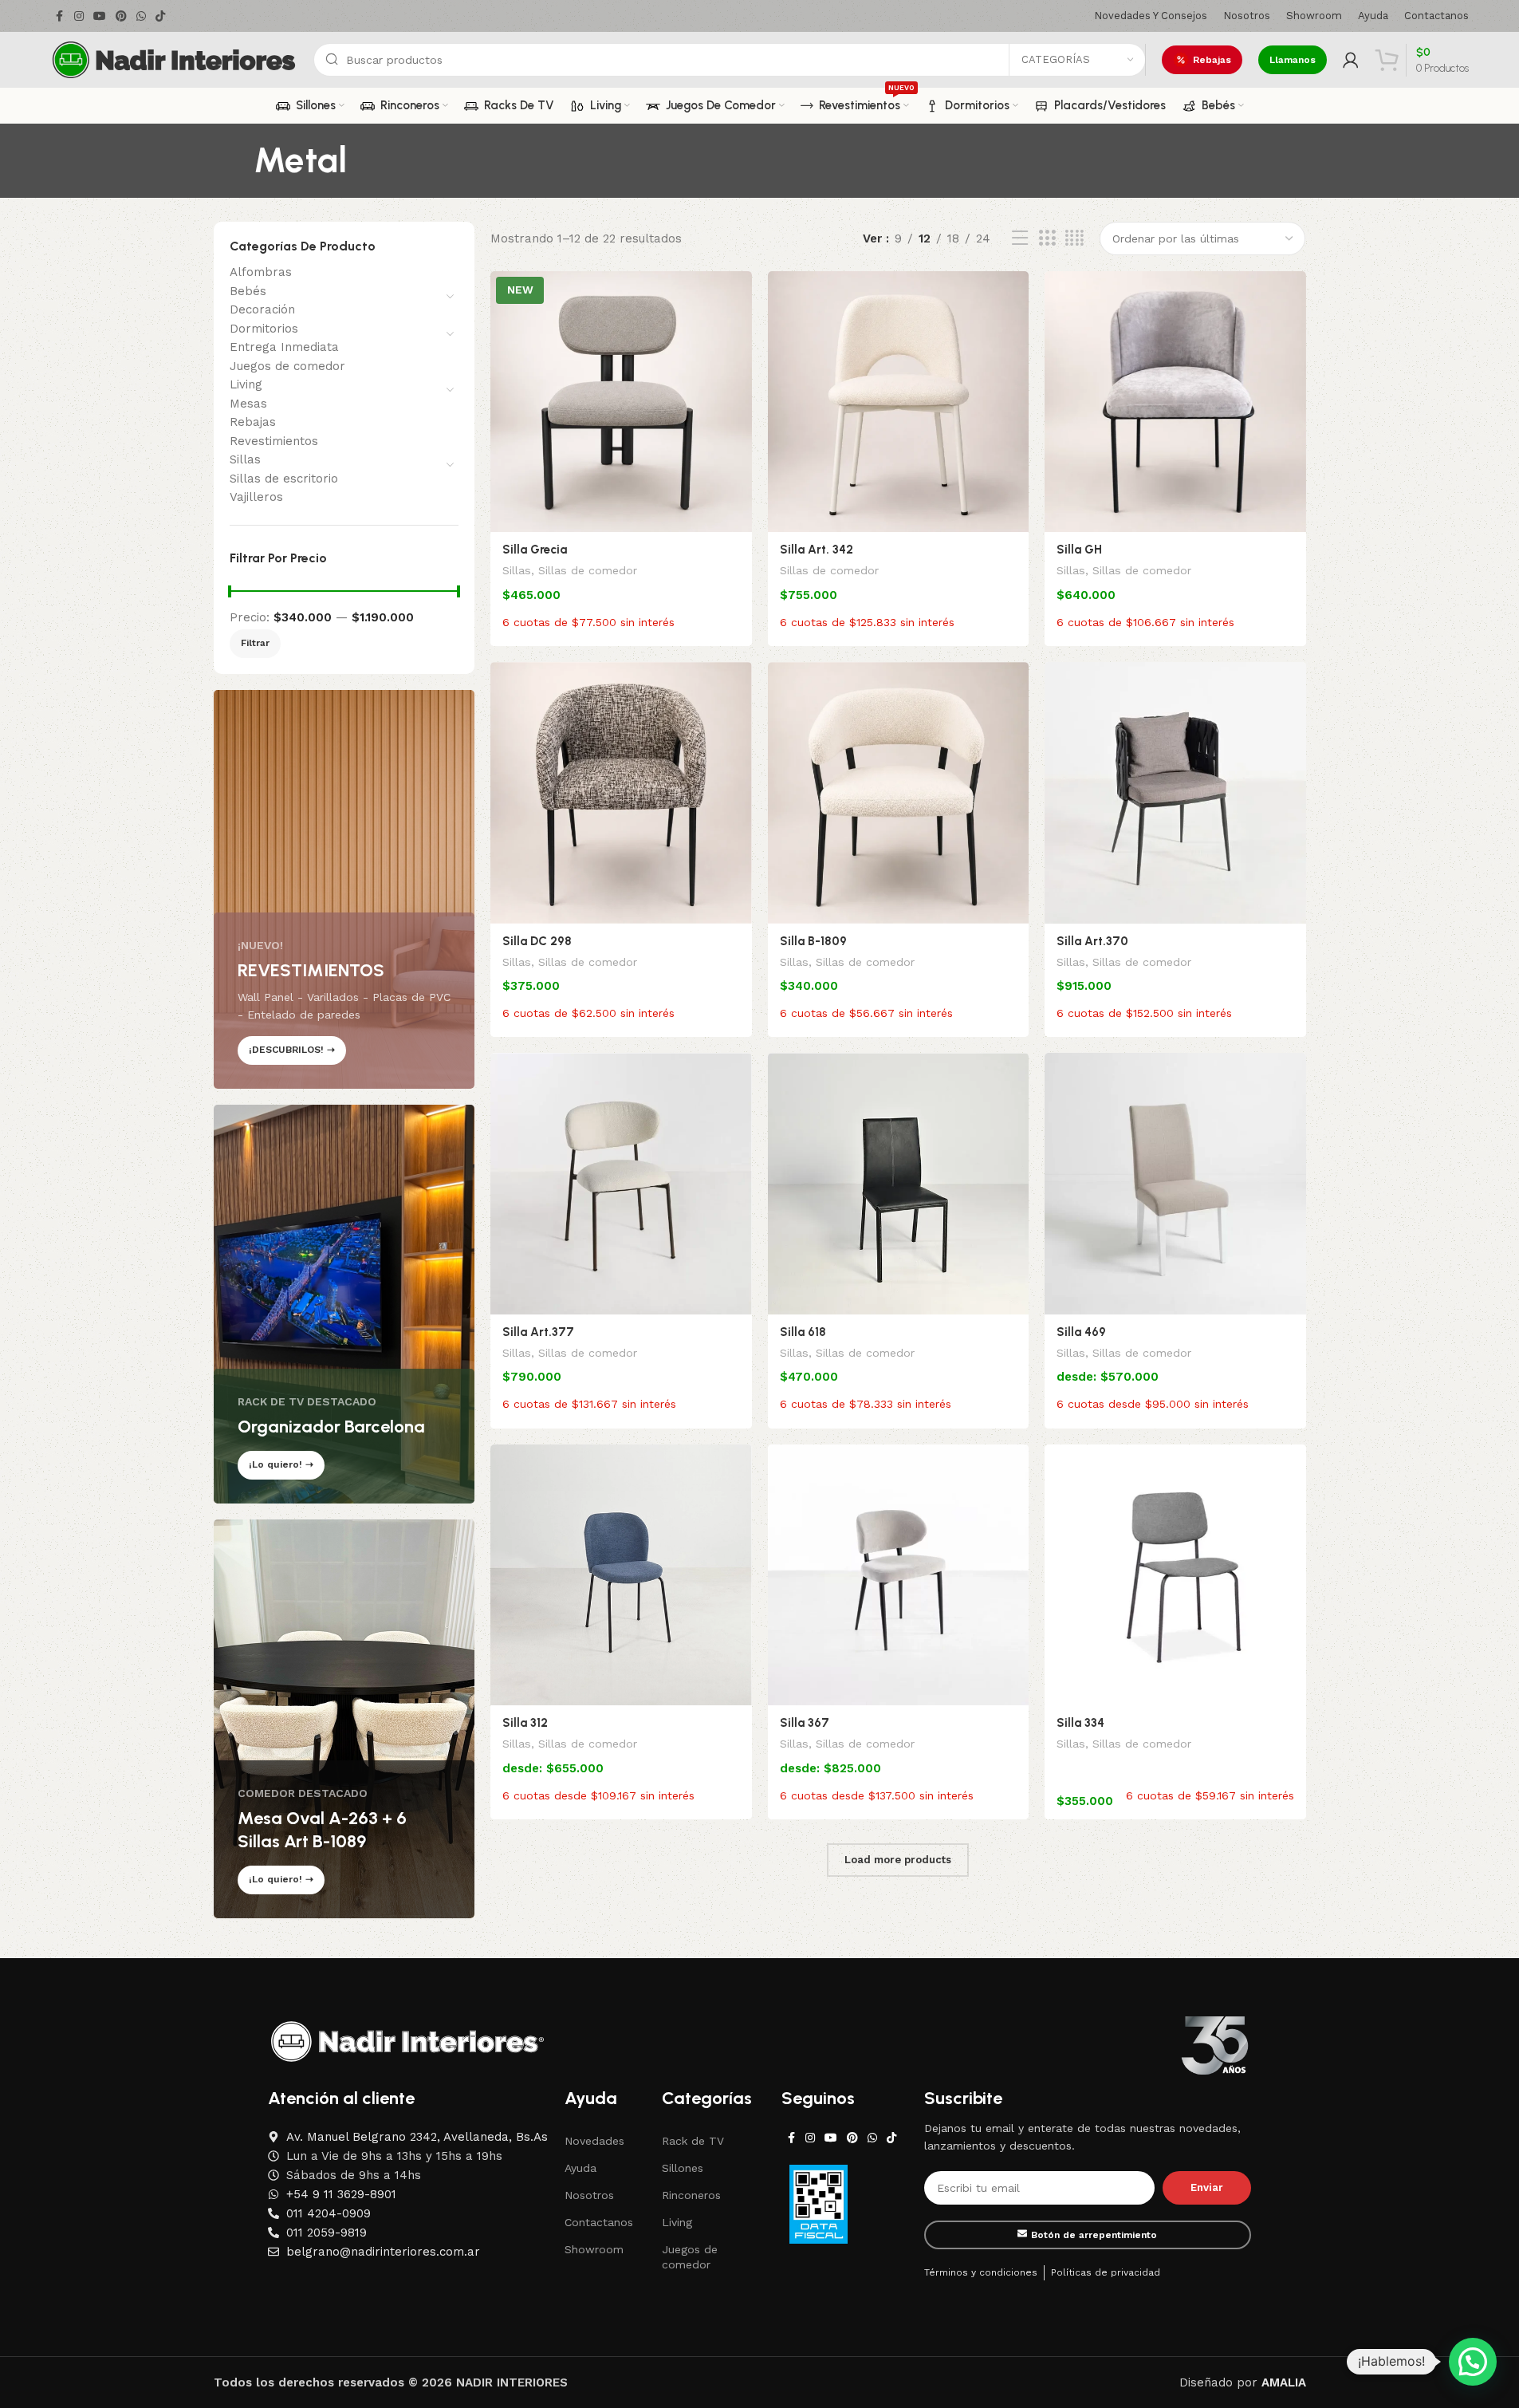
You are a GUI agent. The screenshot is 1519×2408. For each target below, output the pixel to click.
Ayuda (580, 2168)
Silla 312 (525, 1723)
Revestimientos (274, 441)
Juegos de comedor (287, 366)
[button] (1473, 2362)
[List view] (1020, 238)
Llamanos (1293, 60)
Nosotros (589, 2195)
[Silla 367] (899, 1575)
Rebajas (1212, 60)
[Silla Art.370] (1175, 793)
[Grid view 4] (1074, 238)
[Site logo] (174, 59)
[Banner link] (344, 889)
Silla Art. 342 (817, 550)
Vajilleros (256, 497)
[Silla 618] (899, 1184)
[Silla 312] (621, 1575)
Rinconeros (691, 2195)
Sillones (683, 2168)
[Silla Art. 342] (899, 402)
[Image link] (407, 2040)
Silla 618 (803, 1332)
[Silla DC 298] (621, 793)
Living (246, 384)
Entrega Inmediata (284, 347)
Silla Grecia (535, 550)
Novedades (594, 2141)
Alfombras (261, 272)
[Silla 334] (1175, 1575)
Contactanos (599, 2222)
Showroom (594, 2249)
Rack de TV (693, 2141)
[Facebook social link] (60, 16)
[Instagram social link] (79, 16)
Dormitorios (264, 329)
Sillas (245, 459)
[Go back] (234, 160)
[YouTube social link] (100, 16)
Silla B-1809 (813, 941)
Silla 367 (805, 1723)
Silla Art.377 (538, 1332)
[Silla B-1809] (899, 793)
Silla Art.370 (1092, 941)
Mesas (248, 404)
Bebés (248, 291)
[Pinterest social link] (121, 16)
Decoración (262, 309)
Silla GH (1079, 550)
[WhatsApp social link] (141, 16)
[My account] (1351, 60)
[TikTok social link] (160, 16)
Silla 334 (1080, 1723)
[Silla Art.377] (621, 1184)
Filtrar (255, 643)
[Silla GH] (1175, 402)
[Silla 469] (1175, 1184)
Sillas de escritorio (284, 479)
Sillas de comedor (588, 570)
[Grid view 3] (1047, 238)
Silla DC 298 (537, 941)
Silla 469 (1081, 1332)
